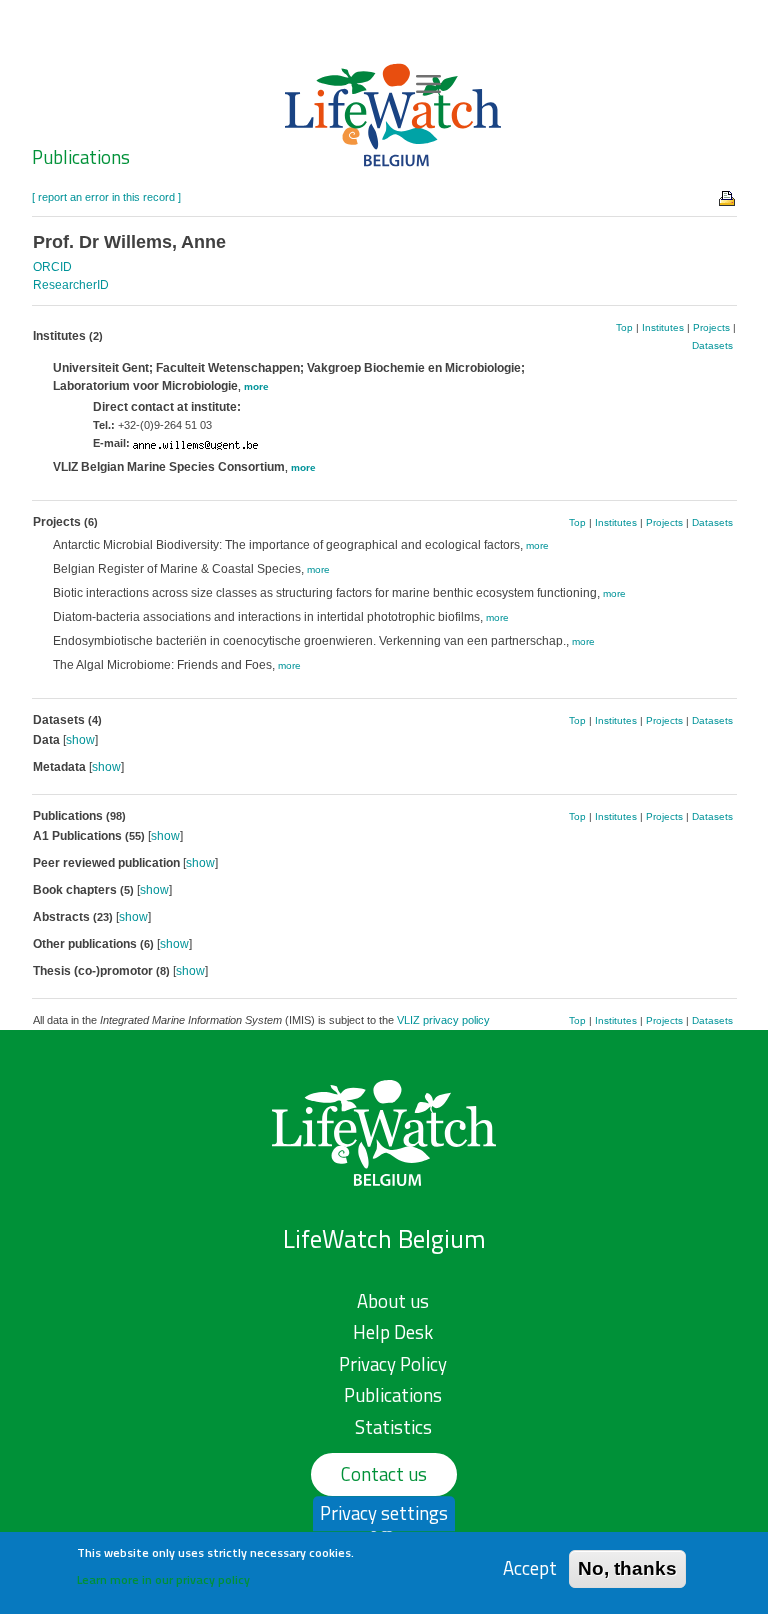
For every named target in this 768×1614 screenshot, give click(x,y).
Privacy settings (384, 1513)
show (80, 740)
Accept (530, 1568)
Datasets (712, 345)
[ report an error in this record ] (106, 197)
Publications (81, 157)
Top (624, 327)
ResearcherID (71, 285)
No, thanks (627, 1568)
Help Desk (393, 1332)
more (256, 386)
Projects (711, 327)
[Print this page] (728, 197)
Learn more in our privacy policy (163, 1579)
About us (393, 1301)
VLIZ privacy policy (443, 1020)
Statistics (393, 1427)
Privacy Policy (393, 1364)
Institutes (663, 327)
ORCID (52, 267)
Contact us (384, 1474)
